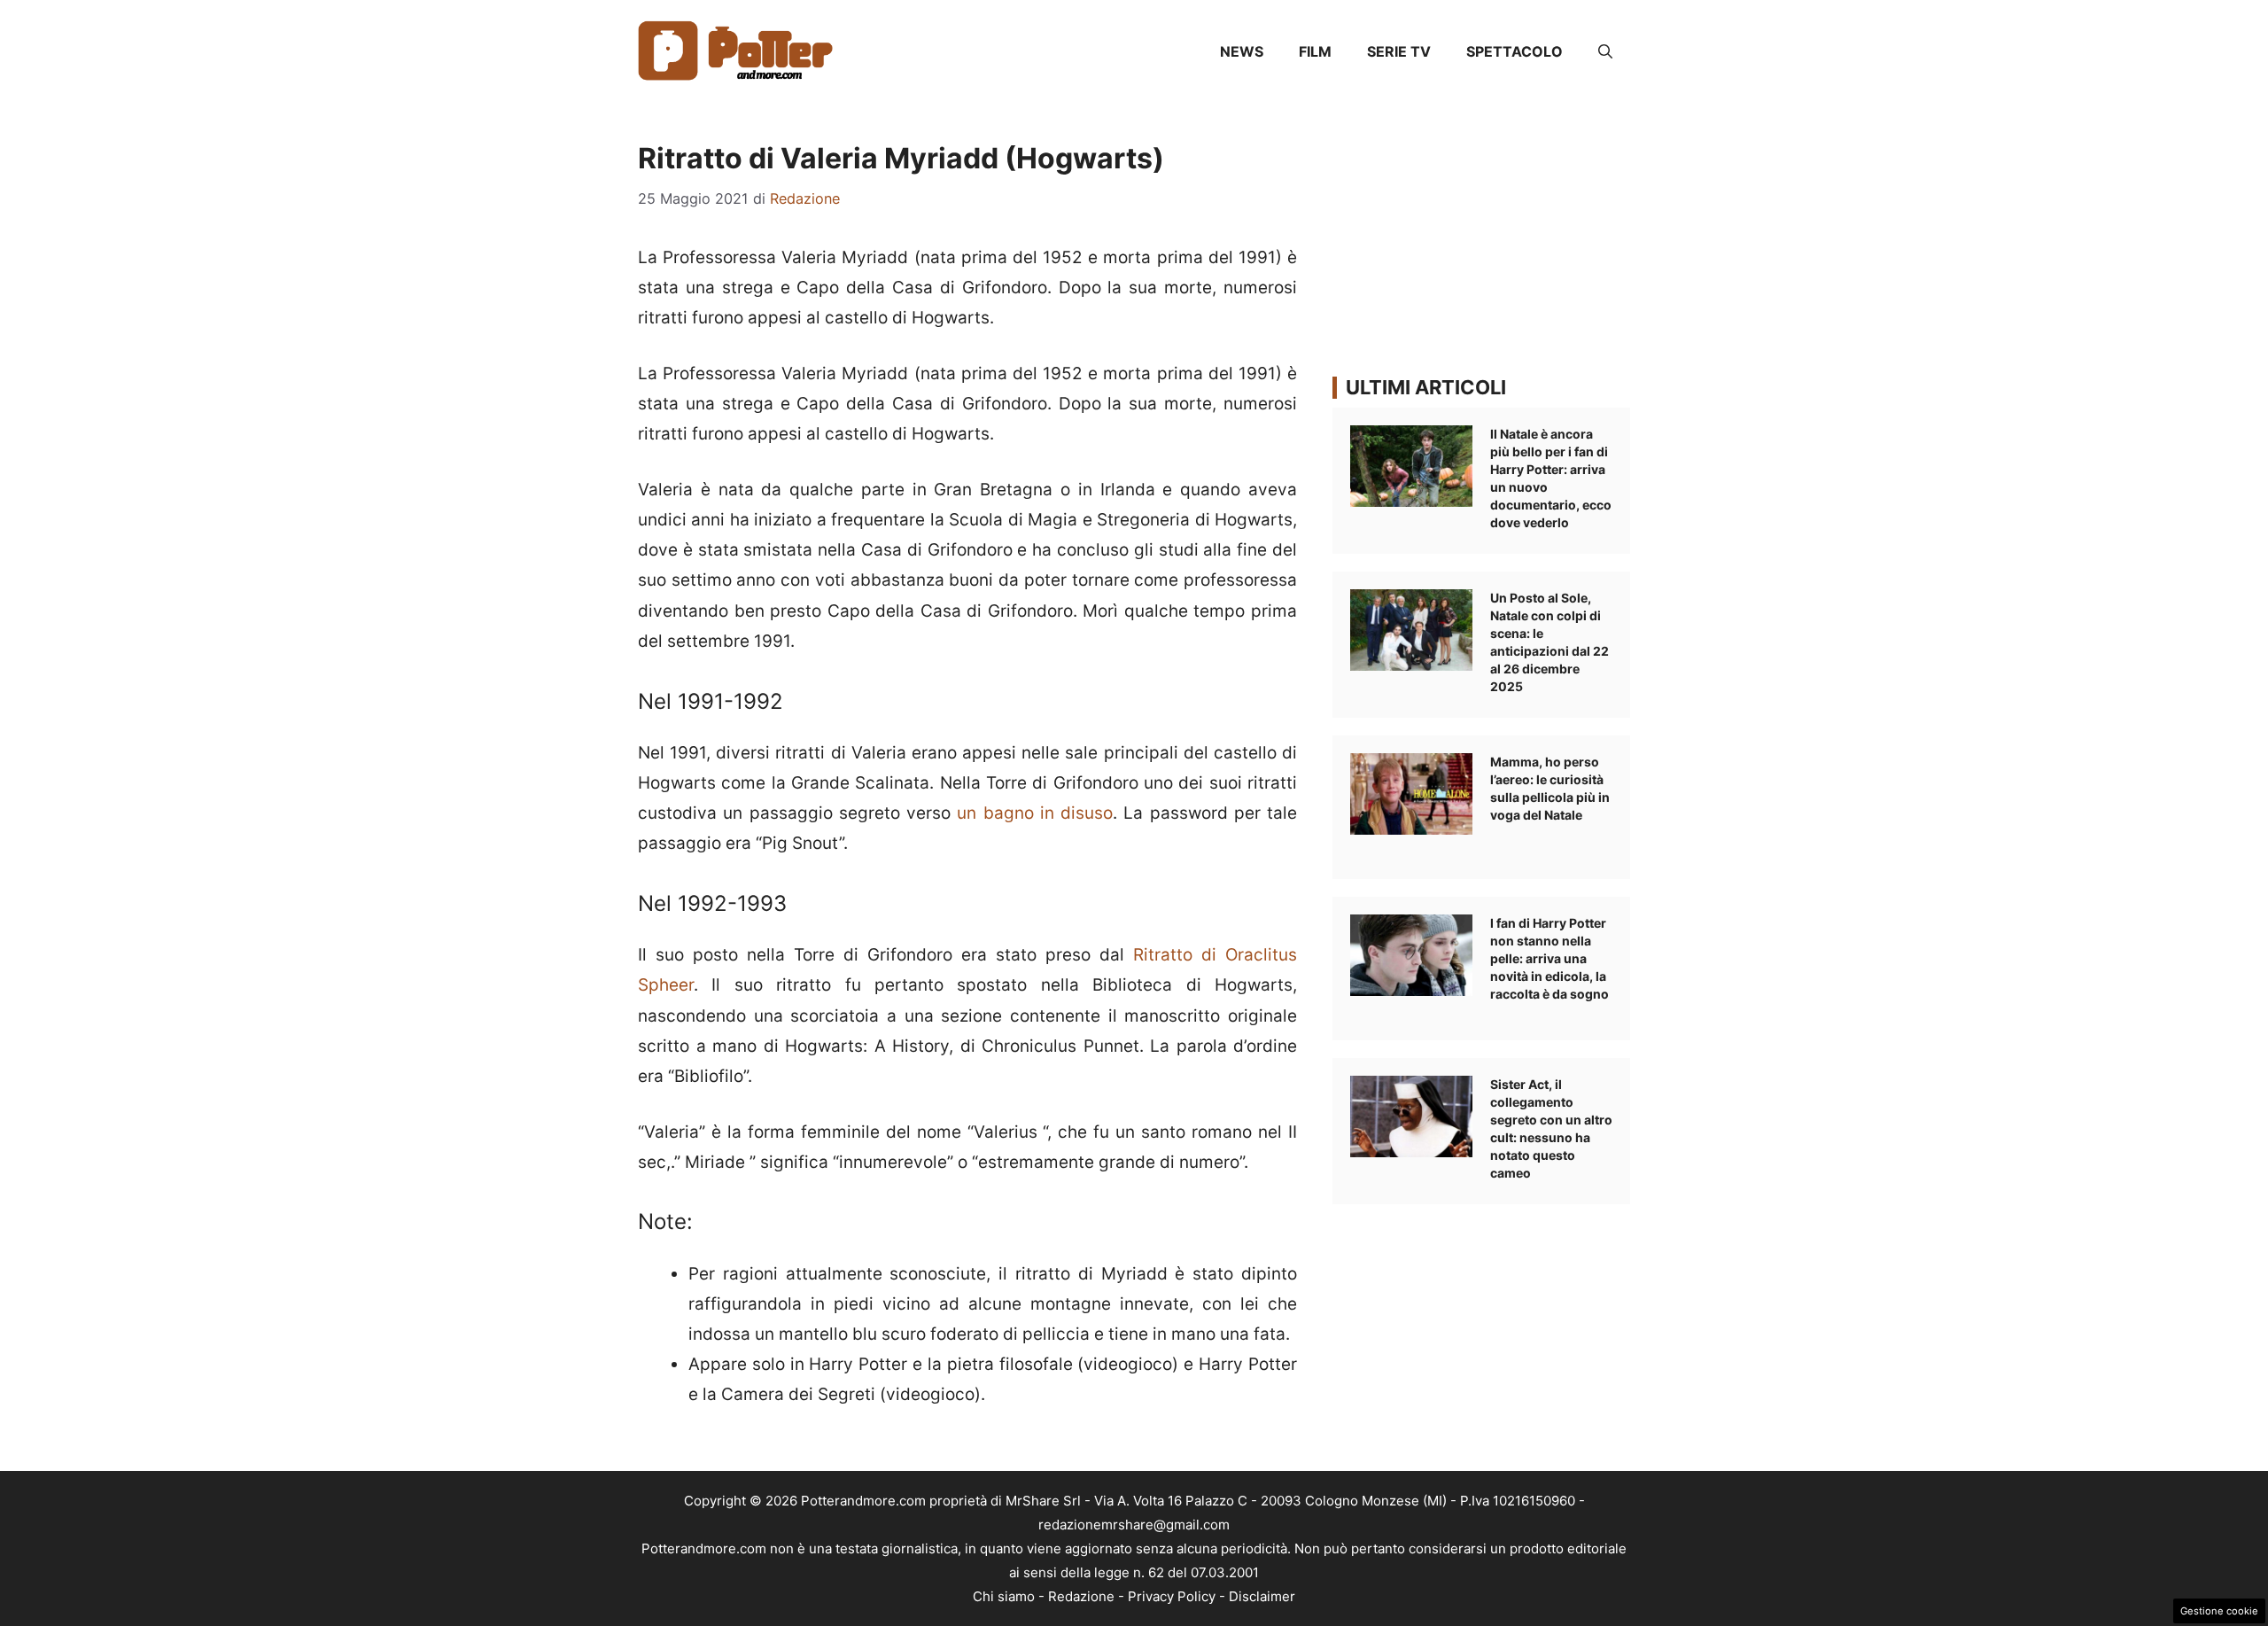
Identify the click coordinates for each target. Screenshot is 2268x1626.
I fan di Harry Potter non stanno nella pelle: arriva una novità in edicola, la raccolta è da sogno (1550, 958)
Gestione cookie (2219, 1611)
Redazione (1081, 1596)
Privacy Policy (1172, 1596)
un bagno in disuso (1035, 813)
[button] (1605, 51)
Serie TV (1399, 51)
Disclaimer (1262, 1596)
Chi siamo (1004, 1596)
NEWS (1242, 51)
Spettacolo (1515, 51)
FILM (1315, 51)
